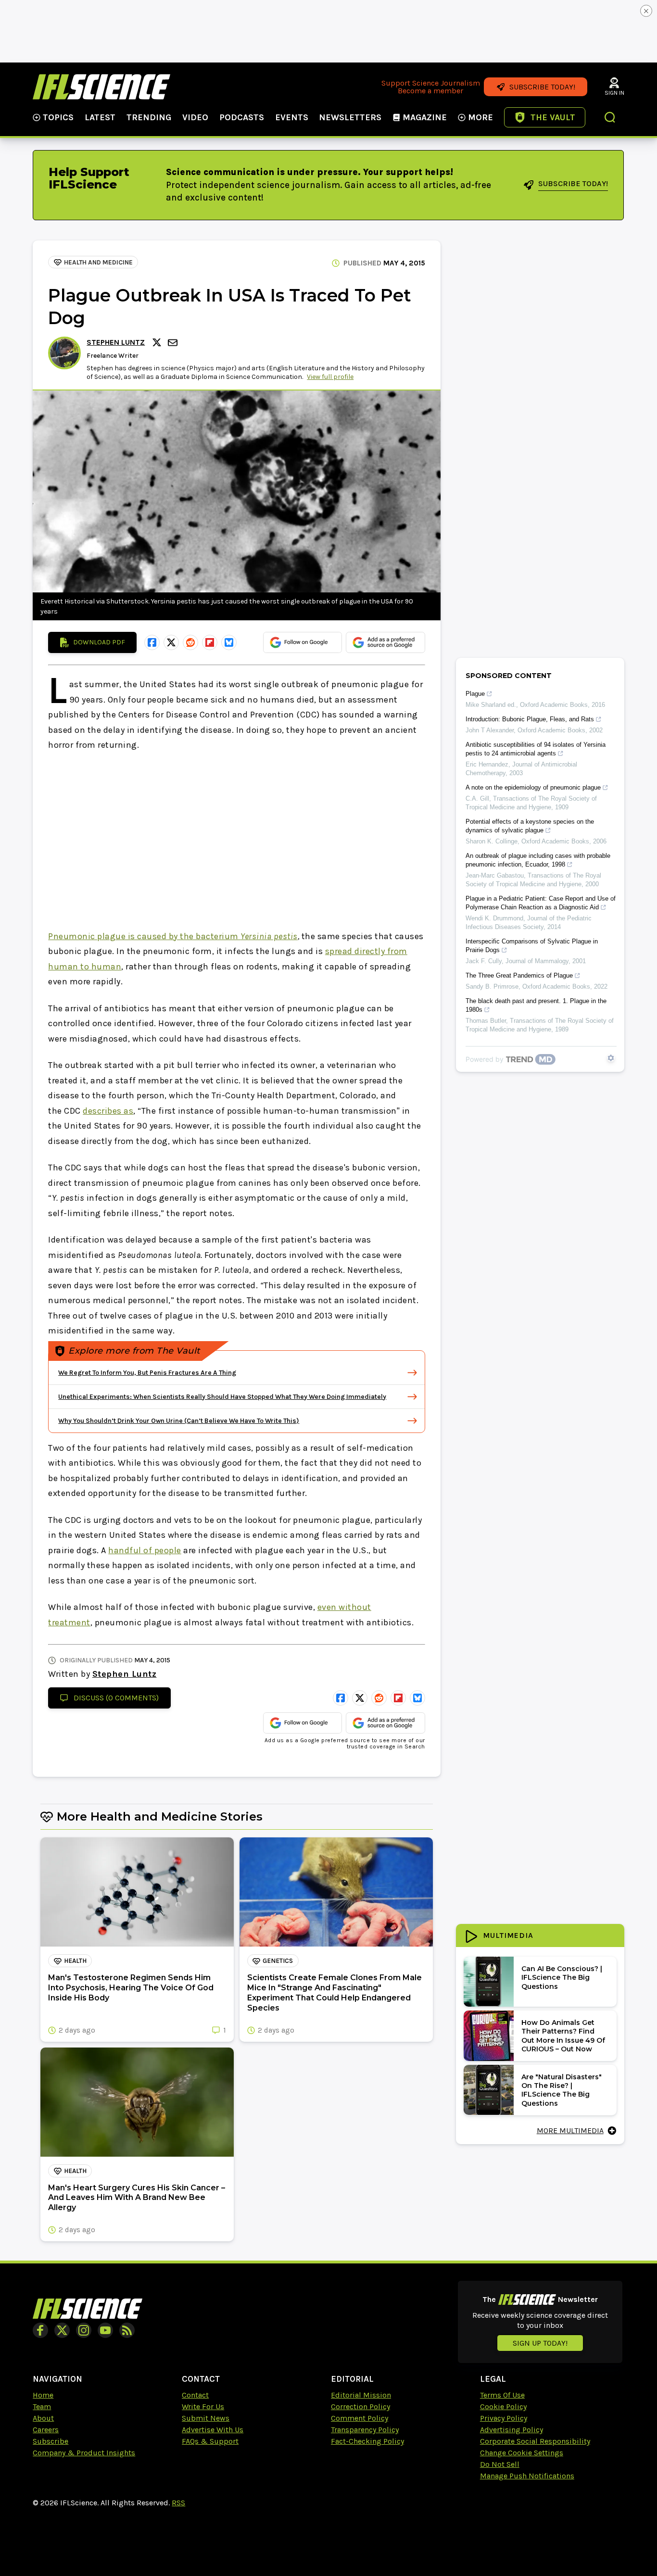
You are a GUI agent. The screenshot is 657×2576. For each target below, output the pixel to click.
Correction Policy (360, 2406)
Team (42, 2406)
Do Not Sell (500, 2464)
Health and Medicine (98, 262)
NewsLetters (350, 117)
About (43, 2418)
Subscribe (51, 2441)
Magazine (425, 117)
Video (195, 117)
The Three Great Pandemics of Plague (519, 975)
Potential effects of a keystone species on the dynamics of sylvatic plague (530, 826)
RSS (178, 2503)
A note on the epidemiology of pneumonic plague (533, 787)
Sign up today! (540, 2343)
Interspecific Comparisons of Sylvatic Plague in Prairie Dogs (532, 946)
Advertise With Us (213, 2430)
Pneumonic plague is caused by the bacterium (144, 936)
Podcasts (242, 117)
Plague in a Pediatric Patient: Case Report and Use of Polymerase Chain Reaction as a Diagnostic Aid (541, 903)
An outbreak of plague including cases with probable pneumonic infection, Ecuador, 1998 (538, 860)
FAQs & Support (210, 2441)
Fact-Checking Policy (367, 2441)
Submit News (206, 2418)
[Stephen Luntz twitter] (158, 342)
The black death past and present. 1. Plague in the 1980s (536, 1005)
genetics (278, 1961)
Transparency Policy (365, 2430)
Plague (475, 694)
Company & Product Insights (84, 2453)
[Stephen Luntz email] (174, 343)
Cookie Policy (503, 2406)
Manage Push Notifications (527, 2476)
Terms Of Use (502, 2395)
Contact (195, 2395)
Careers (46, 2430)
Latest (100, 117)
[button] (610, 118)
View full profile (330, 377)
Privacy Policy (504, 2418)
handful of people (145, 1550)
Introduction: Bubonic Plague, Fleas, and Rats (530, 719)
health (75, 1961)
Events (292, 117)
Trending (149, 117)
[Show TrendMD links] (611, 1058)
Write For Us (203, 2406)
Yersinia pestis (269, 936)
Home (43, 2395)
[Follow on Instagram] (84, 2330)
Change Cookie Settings (522, 2453)
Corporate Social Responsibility (535, 2441)
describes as (108, 1111)
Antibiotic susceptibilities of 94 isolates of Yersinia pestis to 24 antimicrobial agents (536, 749)
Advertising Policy (512, 2430)
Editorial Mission (361, 2395)
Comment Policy (360, 2418)
